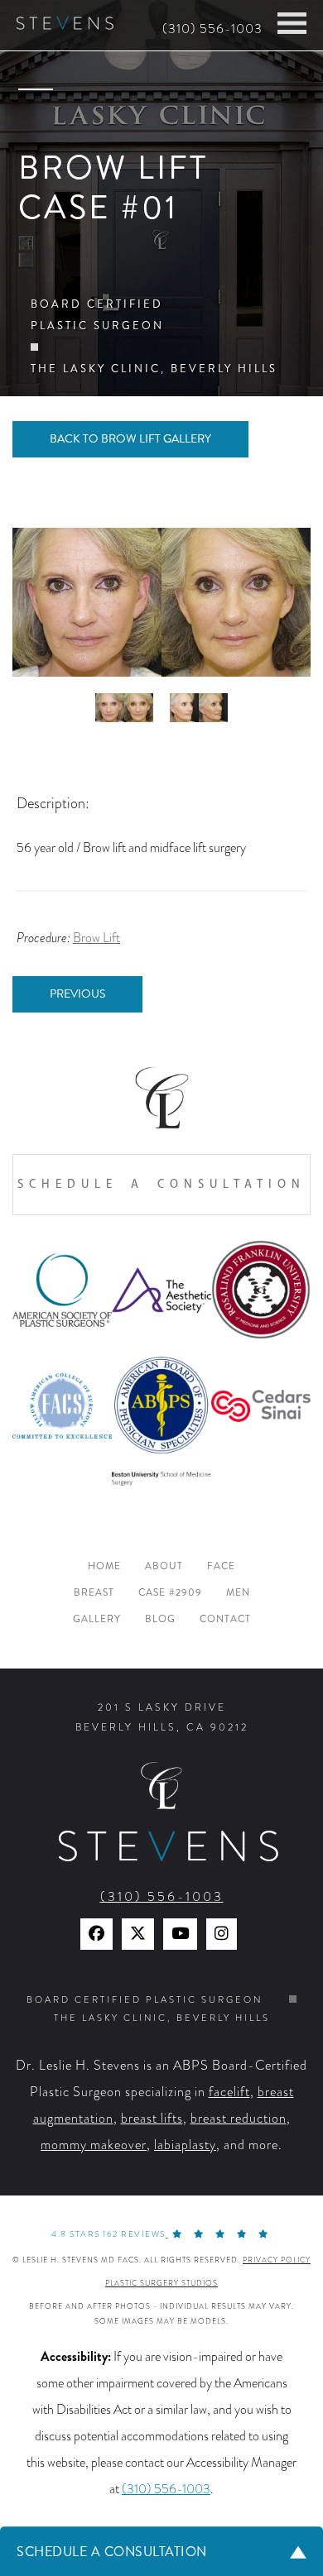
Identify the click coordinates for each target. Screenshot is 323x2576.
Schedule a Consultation (161, 1184)
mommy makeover (94, 2145)
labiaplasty (185, 2145)
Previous (77, 994)
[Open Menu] (292, 23)
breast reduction (239, 2119)
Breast (94, 1593)
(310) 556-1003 (212, 29)
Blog (160, 1619)
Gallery (97, 1619)
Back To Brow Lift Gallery (130, 439)
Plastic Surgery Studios (161, 2283)
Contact (225, 1619)
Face (221, 1566)
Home (104, 1566)
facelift (229, 2092)
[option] (161, 602)
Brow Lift (96, 938)
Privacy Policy (277, 2260)
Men (238, 1593)
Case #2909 (170, 1593)
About (164, 1566)
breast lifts (152, 2119)
